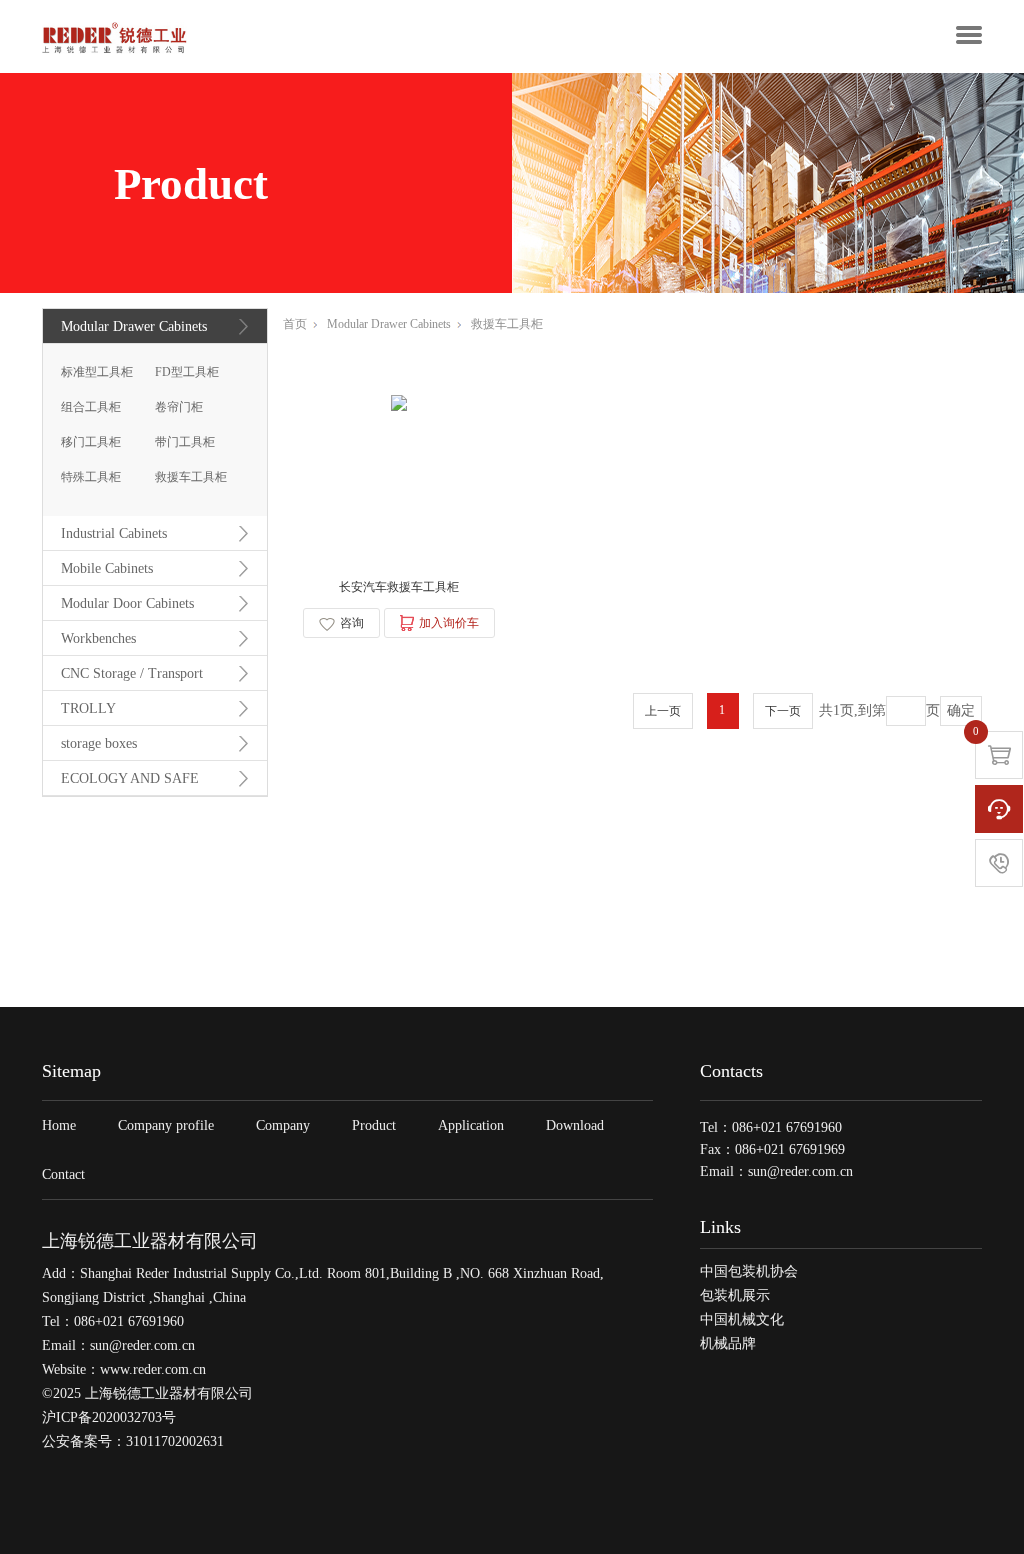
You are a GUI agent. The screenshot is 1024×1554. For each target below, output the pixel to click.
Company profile (166, 1125)
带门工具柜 (185, 442)
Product (374, 1125)
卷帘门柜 (179, 407)
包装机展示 (735, 1295)
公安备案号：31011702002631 (133, 1441)
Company (283, 1125)
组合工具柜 (91, 407)
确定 (961, 710)
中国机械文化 (742, 1319)
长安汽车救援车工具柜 (399, 587)
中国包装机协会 (749, 1271)
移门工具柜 (91, 442)
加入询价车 (449, 623)
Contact (63, 1174)
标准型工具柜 (97, 372)
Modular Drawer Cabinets (389, 324)
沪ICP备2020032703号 (109, 1417)
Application (471, 1125)
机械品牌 (728, 1343)
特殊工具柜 (91, 477)
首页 (295, 324)
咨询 (352, 623)
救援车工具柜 (191, 477)
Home (59, 1125)
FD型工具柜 (187, 372)
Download (575, 1125)
